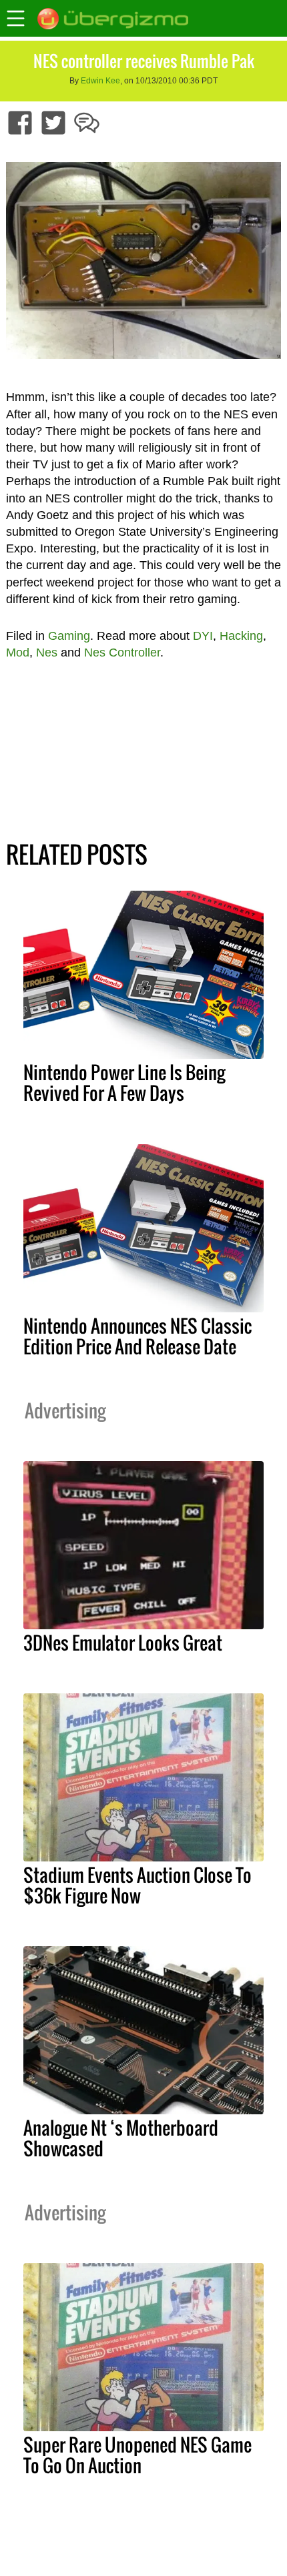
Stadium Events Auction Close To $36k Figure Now (137, 1885)
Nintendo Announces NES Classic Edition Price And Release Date (137, 1336)
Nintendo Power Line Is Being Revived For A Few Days (124, 1083)
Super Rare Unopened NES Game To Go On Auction (137, 2455)
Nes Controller (122, 653)
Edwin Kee (100, 81)
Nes (47, 653)
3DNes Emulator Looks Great (123, 1643)
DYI (203, 636)
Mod (18, 653)
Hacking (241, 636)
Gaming (69, 636)
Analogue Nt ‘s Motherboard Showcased (121, 2138)
